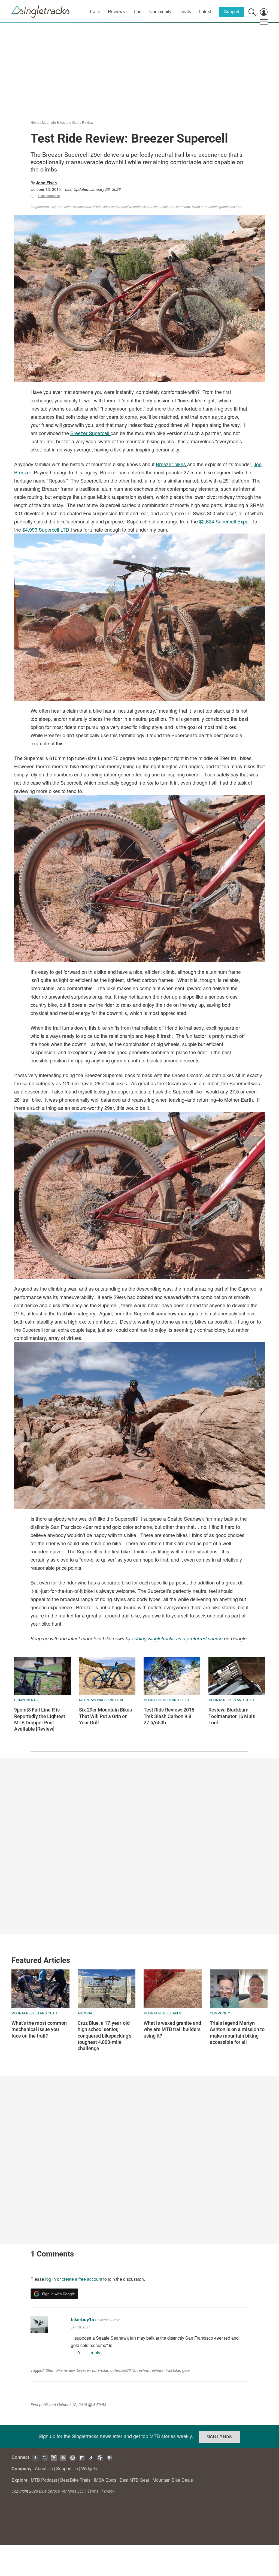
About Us (44, 2468)
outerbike (100, 2370)
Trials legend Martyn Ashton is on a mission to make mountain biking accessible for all (237, 2033)
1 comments (49, 195)
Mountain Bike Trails (162, 2013)
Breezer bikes (172, 464)
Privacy (108, 2491)
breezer (83, 2370)
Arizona (85, 2013)
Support (232, 12)
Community (160, 12)
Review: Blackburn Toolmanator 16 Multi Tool (232, 1716)
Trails (94, 12)
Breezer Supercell (90, 433)
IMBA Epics (105, 2480)
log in (51, 2279)
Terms (93, 2491)
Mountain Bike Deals (173, 2480)
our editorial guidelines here (222, 207)
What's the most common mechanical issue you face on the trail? (39, 2029)
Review (88, 122)
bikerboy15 (82, 2319)
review (143, 2370)
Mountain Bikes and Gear (61, 122)
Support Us (67, 2468)
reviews (157, 2370)
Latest (205, 12)
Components (26, 1700)
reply (95, 2353)
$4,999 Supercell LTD (46, 529)
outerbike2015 (123, 2370)
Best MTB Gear (134, 2480)
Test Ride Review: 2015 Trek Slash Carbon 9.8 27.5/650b (169, 1716)
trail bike (173, 2370)
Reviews (116, 12)
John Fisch (46, 183)
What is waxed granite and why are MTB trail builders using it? (172, 2029)
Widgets (89, 2468)
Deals (185, 12)
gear (186, 2370)
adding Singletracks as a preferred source (177, 1638)
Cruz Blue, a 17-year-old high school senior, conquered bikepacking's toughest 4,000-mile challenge (104, 2036)
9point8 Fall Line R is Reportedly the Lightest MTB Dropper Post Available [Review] (40, 1719)
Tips (137, 12)
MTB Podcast (44, 2480)
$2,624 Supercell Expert (225, 521)
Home (35, 122)
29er (50, 2370)
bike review (65, 2370)
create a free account (82, 2279)
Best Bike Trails (75, 2480)
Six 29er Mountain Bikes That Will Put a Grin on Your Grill (105, 1716)
